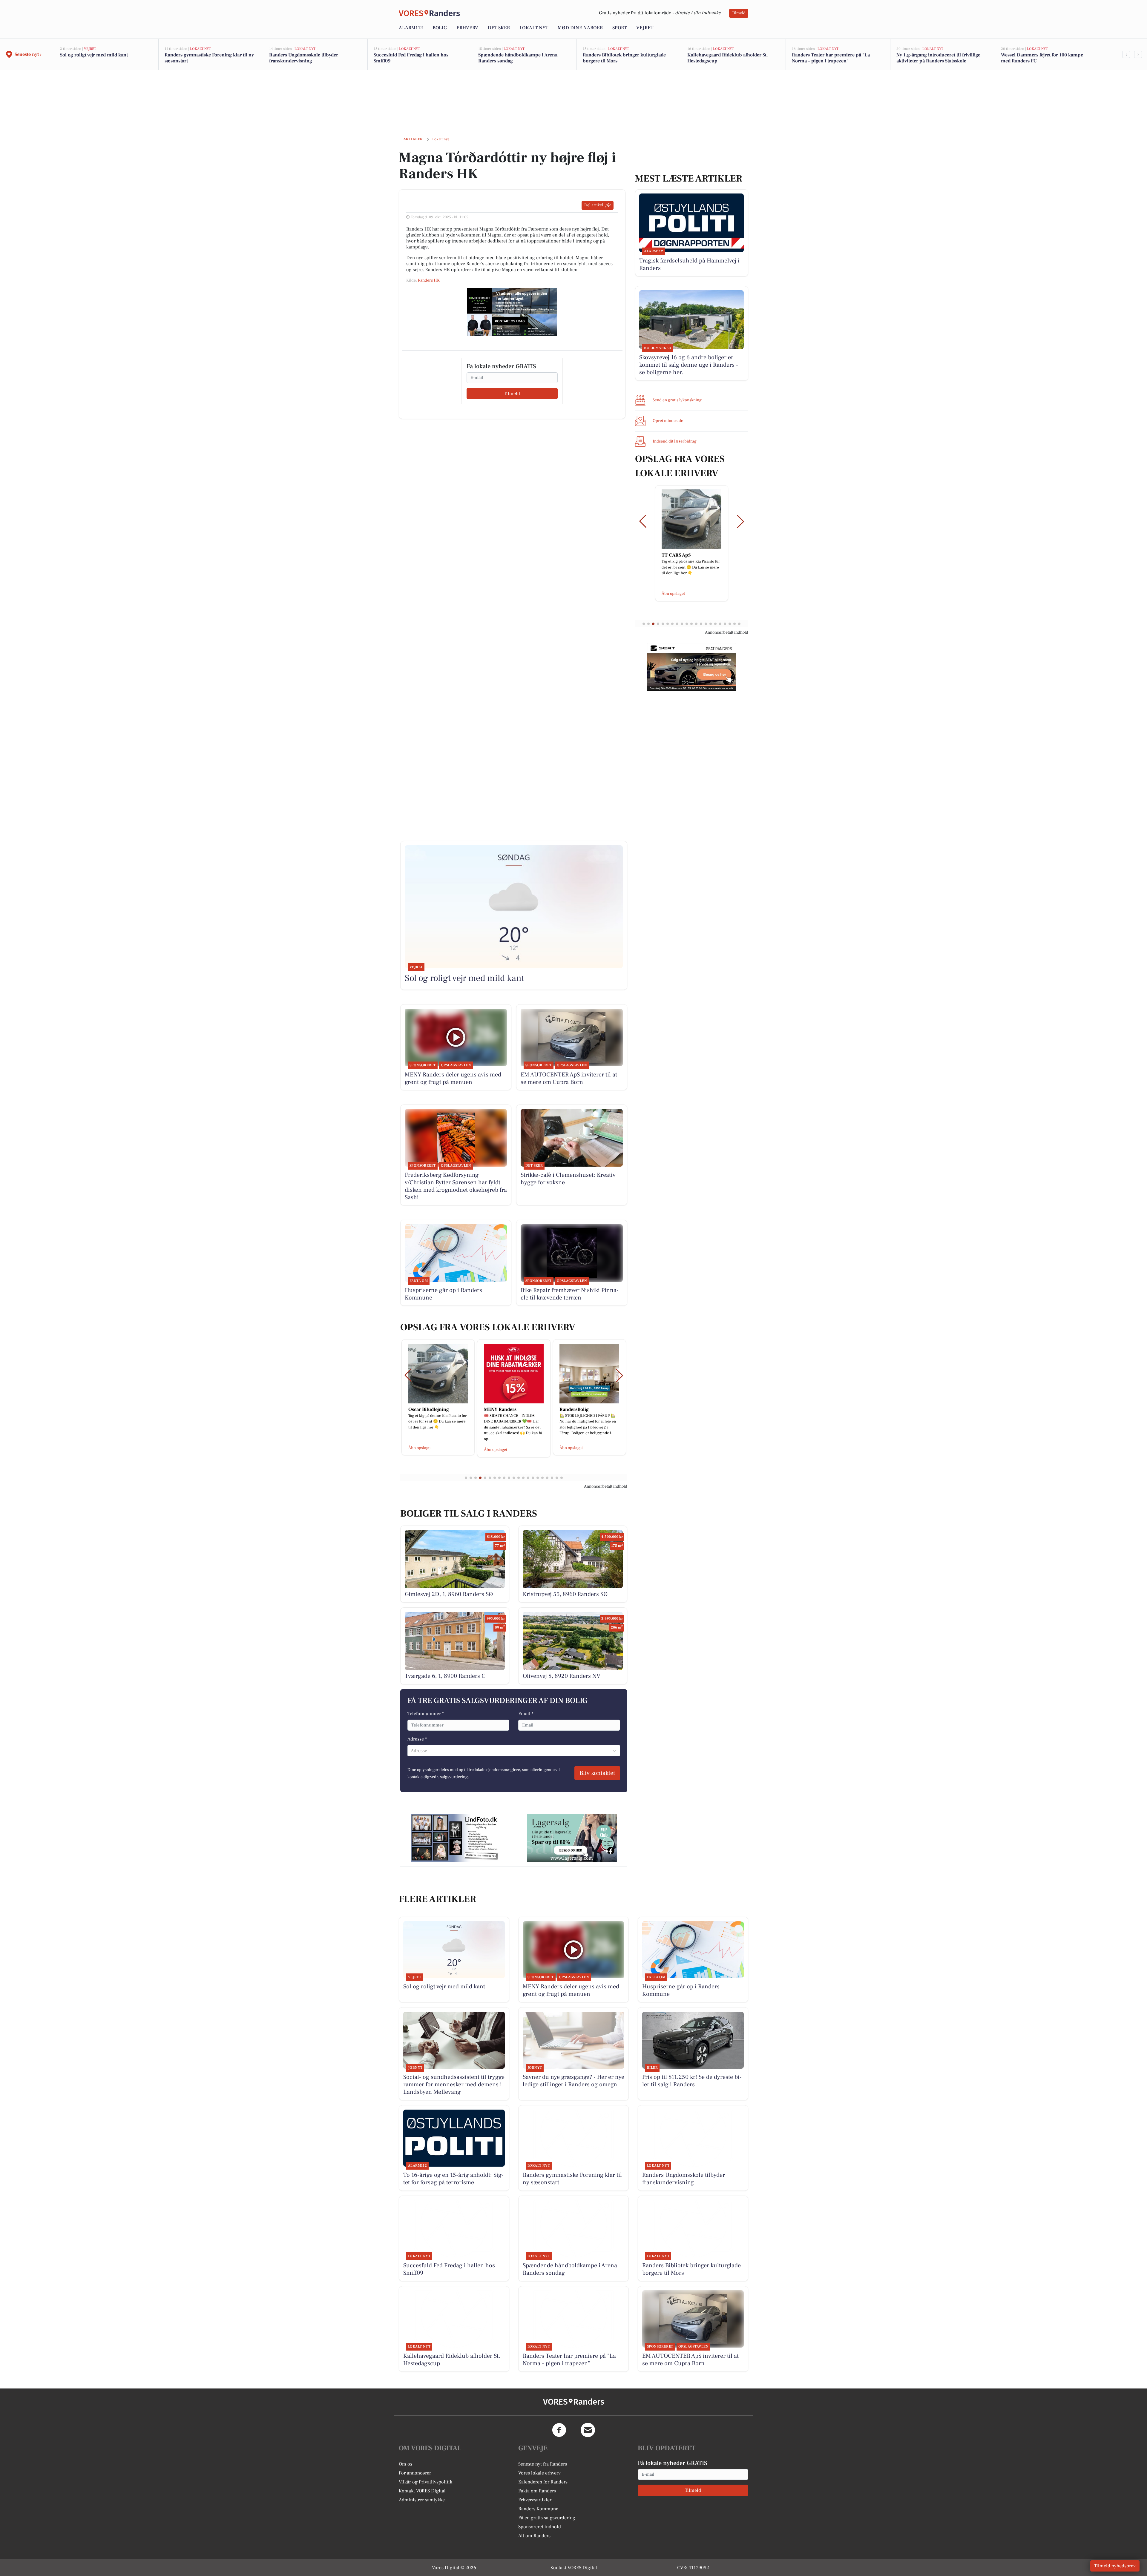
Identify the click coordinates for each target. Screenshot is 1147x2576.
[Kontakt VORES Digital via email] (588, 2430)
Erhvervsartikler (535, 2500)
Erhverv (467, 28)
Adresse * (417, 1739)
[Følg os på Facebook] (559, 2430)
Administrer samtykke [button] (422, 2500)
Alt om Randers (534, 2536)
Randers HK (429, 280)
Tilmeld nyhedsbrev (1115, 2566)
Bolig (440, 28)
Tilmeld (739, 13)
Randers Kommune (538, 2509)
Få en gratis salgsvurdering (547, 2518)
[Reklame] (512, 312)
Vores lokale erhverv (539, 2473)
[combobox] (411, 1751)
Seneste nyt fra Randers (543, 2464)
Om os (405, 2464)
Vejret (645, 28)
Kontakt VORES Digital (422, 2491)
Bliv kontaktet (597, 1773)
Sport (619, 28)
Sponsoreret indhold (540, 2527)
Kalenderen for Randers (543, 2482)
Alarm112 (411, 28)
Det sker (499, 28)
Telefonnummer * (426, 1714)
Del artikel (594, 205)
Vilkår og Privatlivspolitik (425, 2482)
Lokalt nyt (534, 28)
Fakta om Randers (537, 2491)
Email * (526, 1714)
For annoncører (415, 2473)
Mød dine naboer (580, 28)
